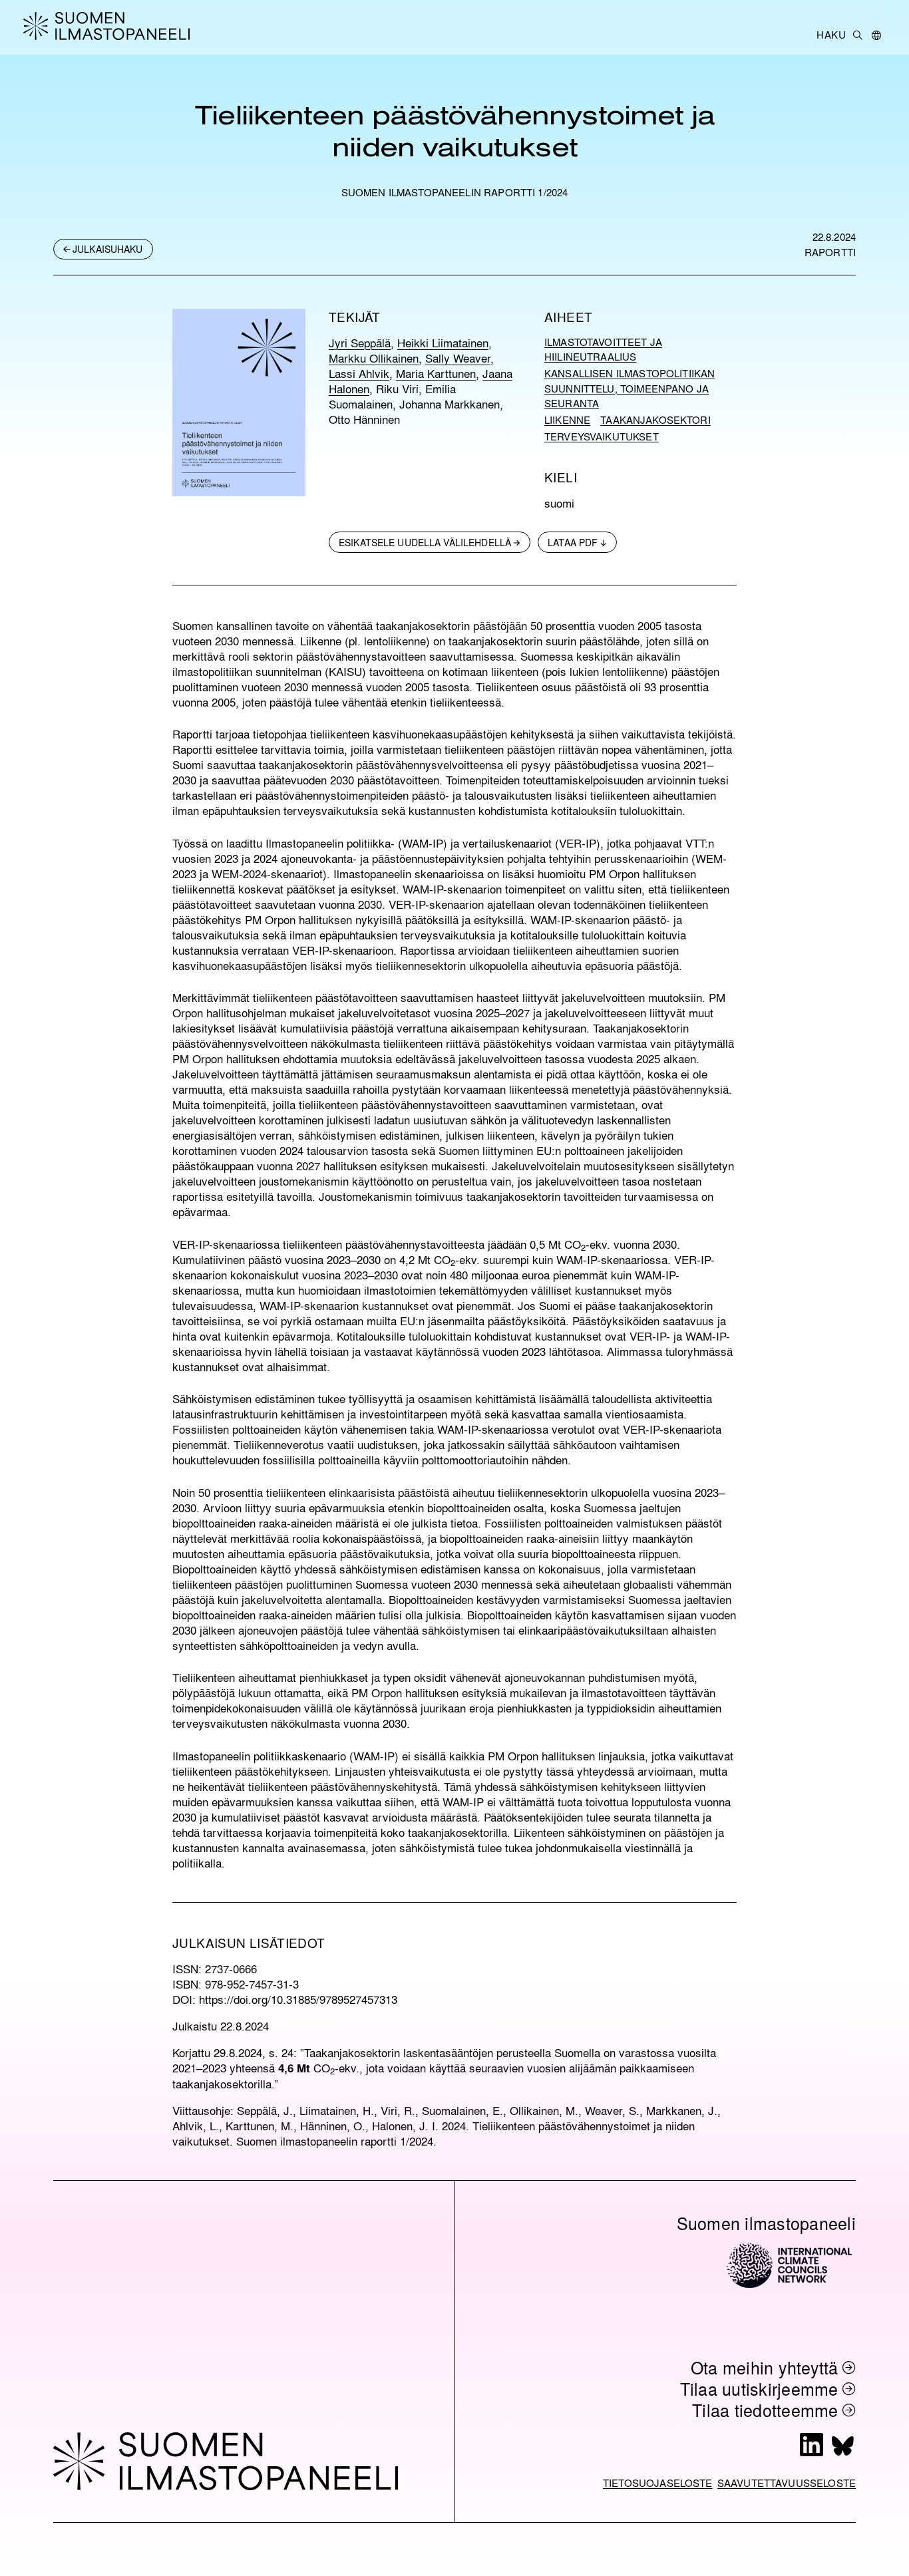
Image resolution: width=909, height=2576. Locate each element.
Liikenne (567, 420)
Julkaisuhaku (108, 249)
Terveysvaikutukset (602, 436)
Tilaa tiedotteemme (765, 2410)
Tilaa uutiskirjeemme (759, 2389)
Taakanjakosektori (655, 420)
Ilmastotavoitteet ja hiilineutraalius (603, 350)
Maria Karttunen (436, 373)
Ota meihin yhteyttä (765, 2367)
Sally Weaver (458, 358)
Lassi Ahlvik (359, 373)
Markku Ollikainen (374, 358)
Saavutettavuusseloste (787, 2483)
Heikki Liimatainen (443, 342)
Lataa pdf (573, 542)
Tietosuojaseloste (658, 2483)
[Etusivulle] (109, 26)
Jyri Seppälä (360, 342)
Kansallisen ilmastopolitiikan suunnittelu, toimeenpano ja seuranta (630, 388)
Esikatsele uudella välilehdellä (425, 542)
